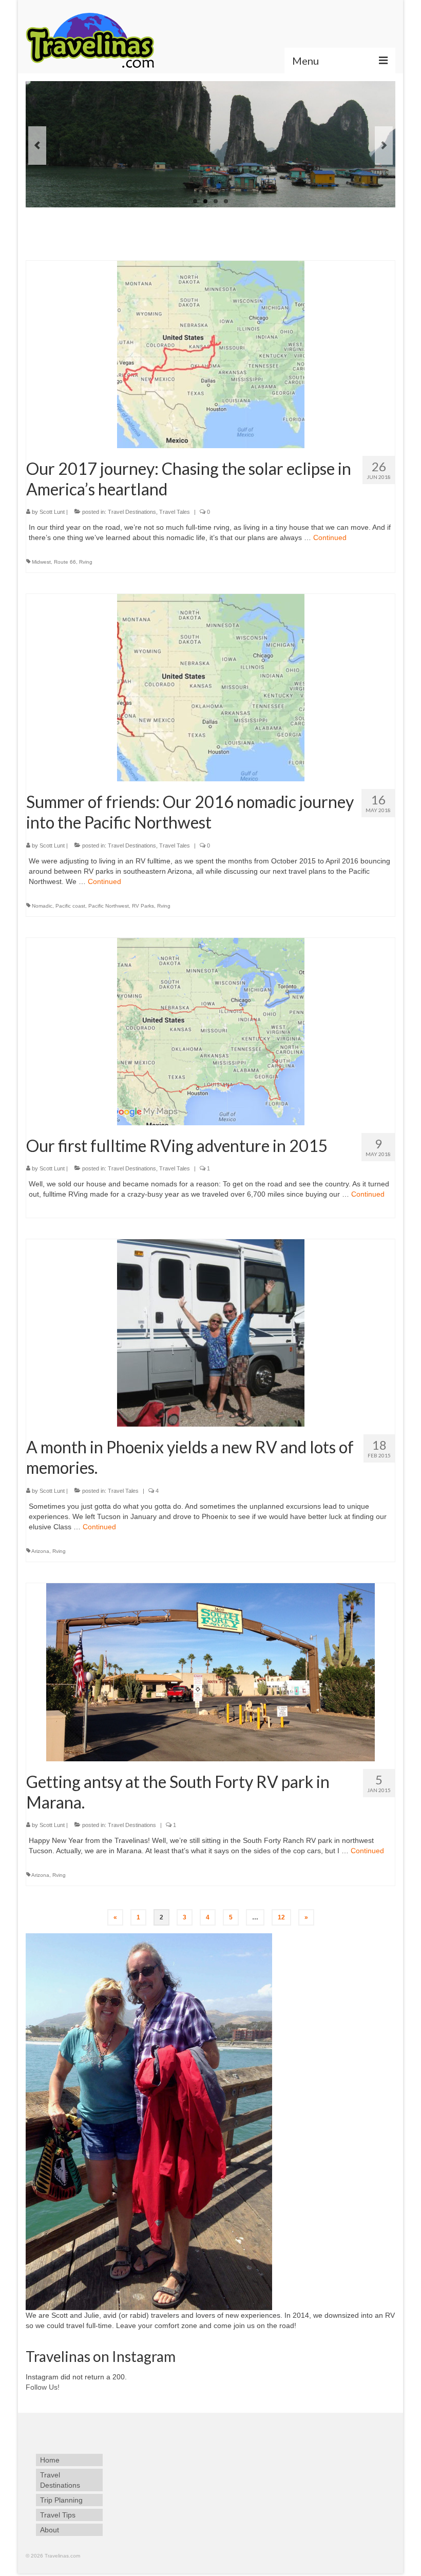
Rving (86, 562)
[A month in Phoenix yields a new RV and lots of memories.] (211, 1332)
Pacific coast (70, 906)
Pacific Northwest (109, 906)
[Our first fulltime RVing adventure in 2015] (211, 1031)
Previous (37, 146)
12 (281, 1917)
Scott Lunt (52, 512)
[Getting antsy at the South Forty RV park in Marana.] (210, 1671)
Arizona (40, 1551)
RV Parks (143, 906)
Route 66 (65, 562)
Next (384, 146)
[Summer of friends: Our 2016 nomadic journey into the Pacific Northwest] (211, 687)
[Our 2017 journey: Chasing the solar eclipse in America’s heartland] (211, 354)
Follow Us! (43, 2387)
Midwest (41, 562)
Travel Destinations (132, 512)
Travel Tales (175, 512)
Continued (330, 537)
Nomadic (42, 906)
